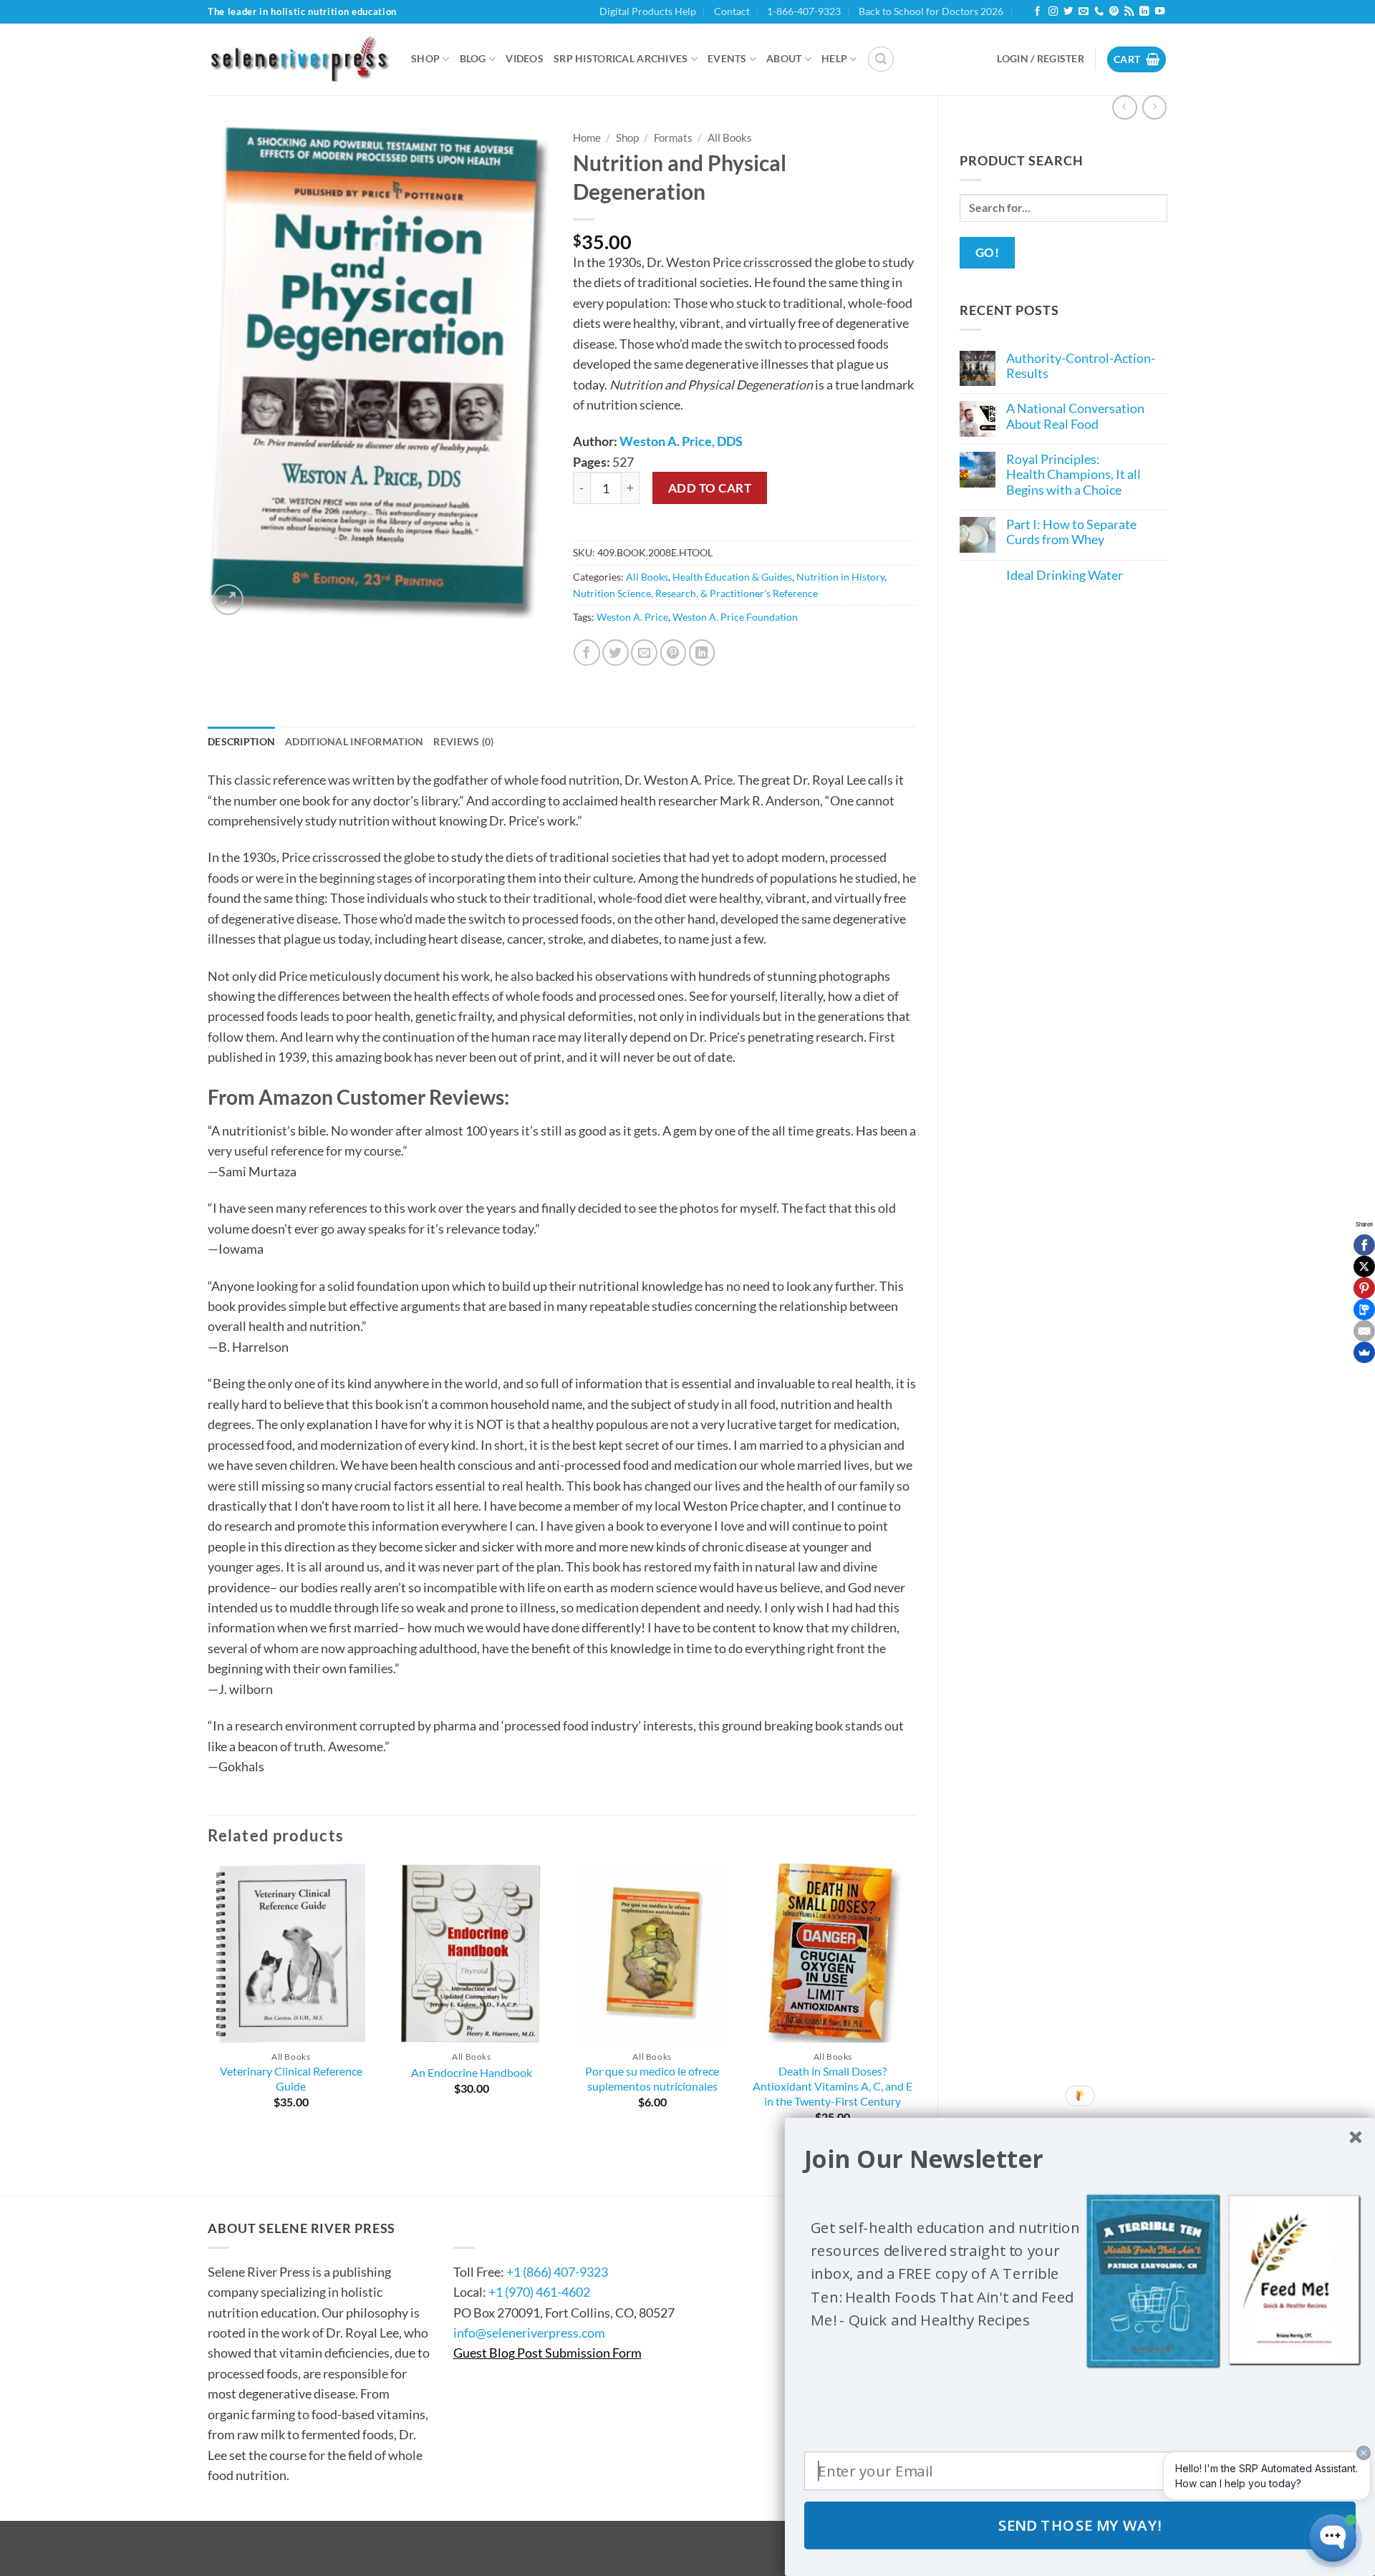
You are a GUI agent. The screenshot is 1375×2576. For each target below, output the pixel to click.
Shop (425, 58)
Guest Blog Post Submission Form (547, 2353)
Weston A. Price (632, 617)
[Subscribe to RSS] (1129, 12)
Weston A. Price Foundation (735, 617)
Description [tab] (241, 741)
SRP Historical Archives (621, 58)
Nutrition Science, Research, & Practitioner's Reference (695, 593)
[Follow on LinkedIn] (1144, 12)
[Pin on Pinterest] (674, 653)
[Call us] (1099, 12)
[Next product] (1124, 107)
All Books (730, 137)
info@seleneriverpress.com (529, 2333)
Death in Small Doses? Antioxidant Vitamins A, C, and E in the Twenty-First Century (833, 2086)
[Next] (915, 2007)
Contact (732, 11)
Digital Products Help (648, 11)
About (784, 58)
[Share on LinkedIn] (702, 653)
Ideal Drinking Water (1065, 575)
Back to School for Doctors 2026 (931, 11)
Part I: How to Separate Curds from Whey (1071, 532)
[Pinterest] (1364, 1288)
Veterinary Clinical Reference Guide (291, 2078)
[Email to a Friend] (644, 653)
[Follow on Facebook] (1037, 12)
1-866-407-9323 (804, 11)
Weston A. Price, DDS (681, 441)
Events (727, 58)
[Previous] (208, 2007)
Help (834, 58)
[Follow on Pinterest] (1114, 12)
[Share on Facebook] (587, 653)
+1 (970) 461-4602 (539, 2292)
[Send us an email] (1083, 12)
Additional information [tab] (354, 741)
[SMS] (1364, 1309)
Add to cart (710, 488)
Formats (673, 137)
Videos (525, 58)
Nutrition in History (840, 577)
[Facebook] (1364, 1245)
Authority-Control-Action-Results (1081, 366)
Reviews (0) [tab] (463, 741)
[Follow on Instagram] (1053, 12)
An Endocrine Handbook (472, 2072)
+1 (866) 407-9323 (557, 2272)
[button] (881, 59)
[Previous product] (1154, 107)
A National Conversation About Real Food (1075, 416)
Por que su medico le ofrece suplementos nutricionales (652, 2078)
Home (587, 137)
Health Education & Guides (732, 577)
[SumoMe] (1364, 1352)
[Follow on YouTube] (1160, 12)
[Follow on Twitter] (1068, 12)
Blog (473, 58)
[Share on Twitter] (616, 653)
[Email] (1364, 1331)
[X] (1364, 1267)
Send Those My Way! (1080, 2525)
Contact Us (497, 2228)
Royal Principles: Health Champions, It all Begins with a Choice (1074, 475)
